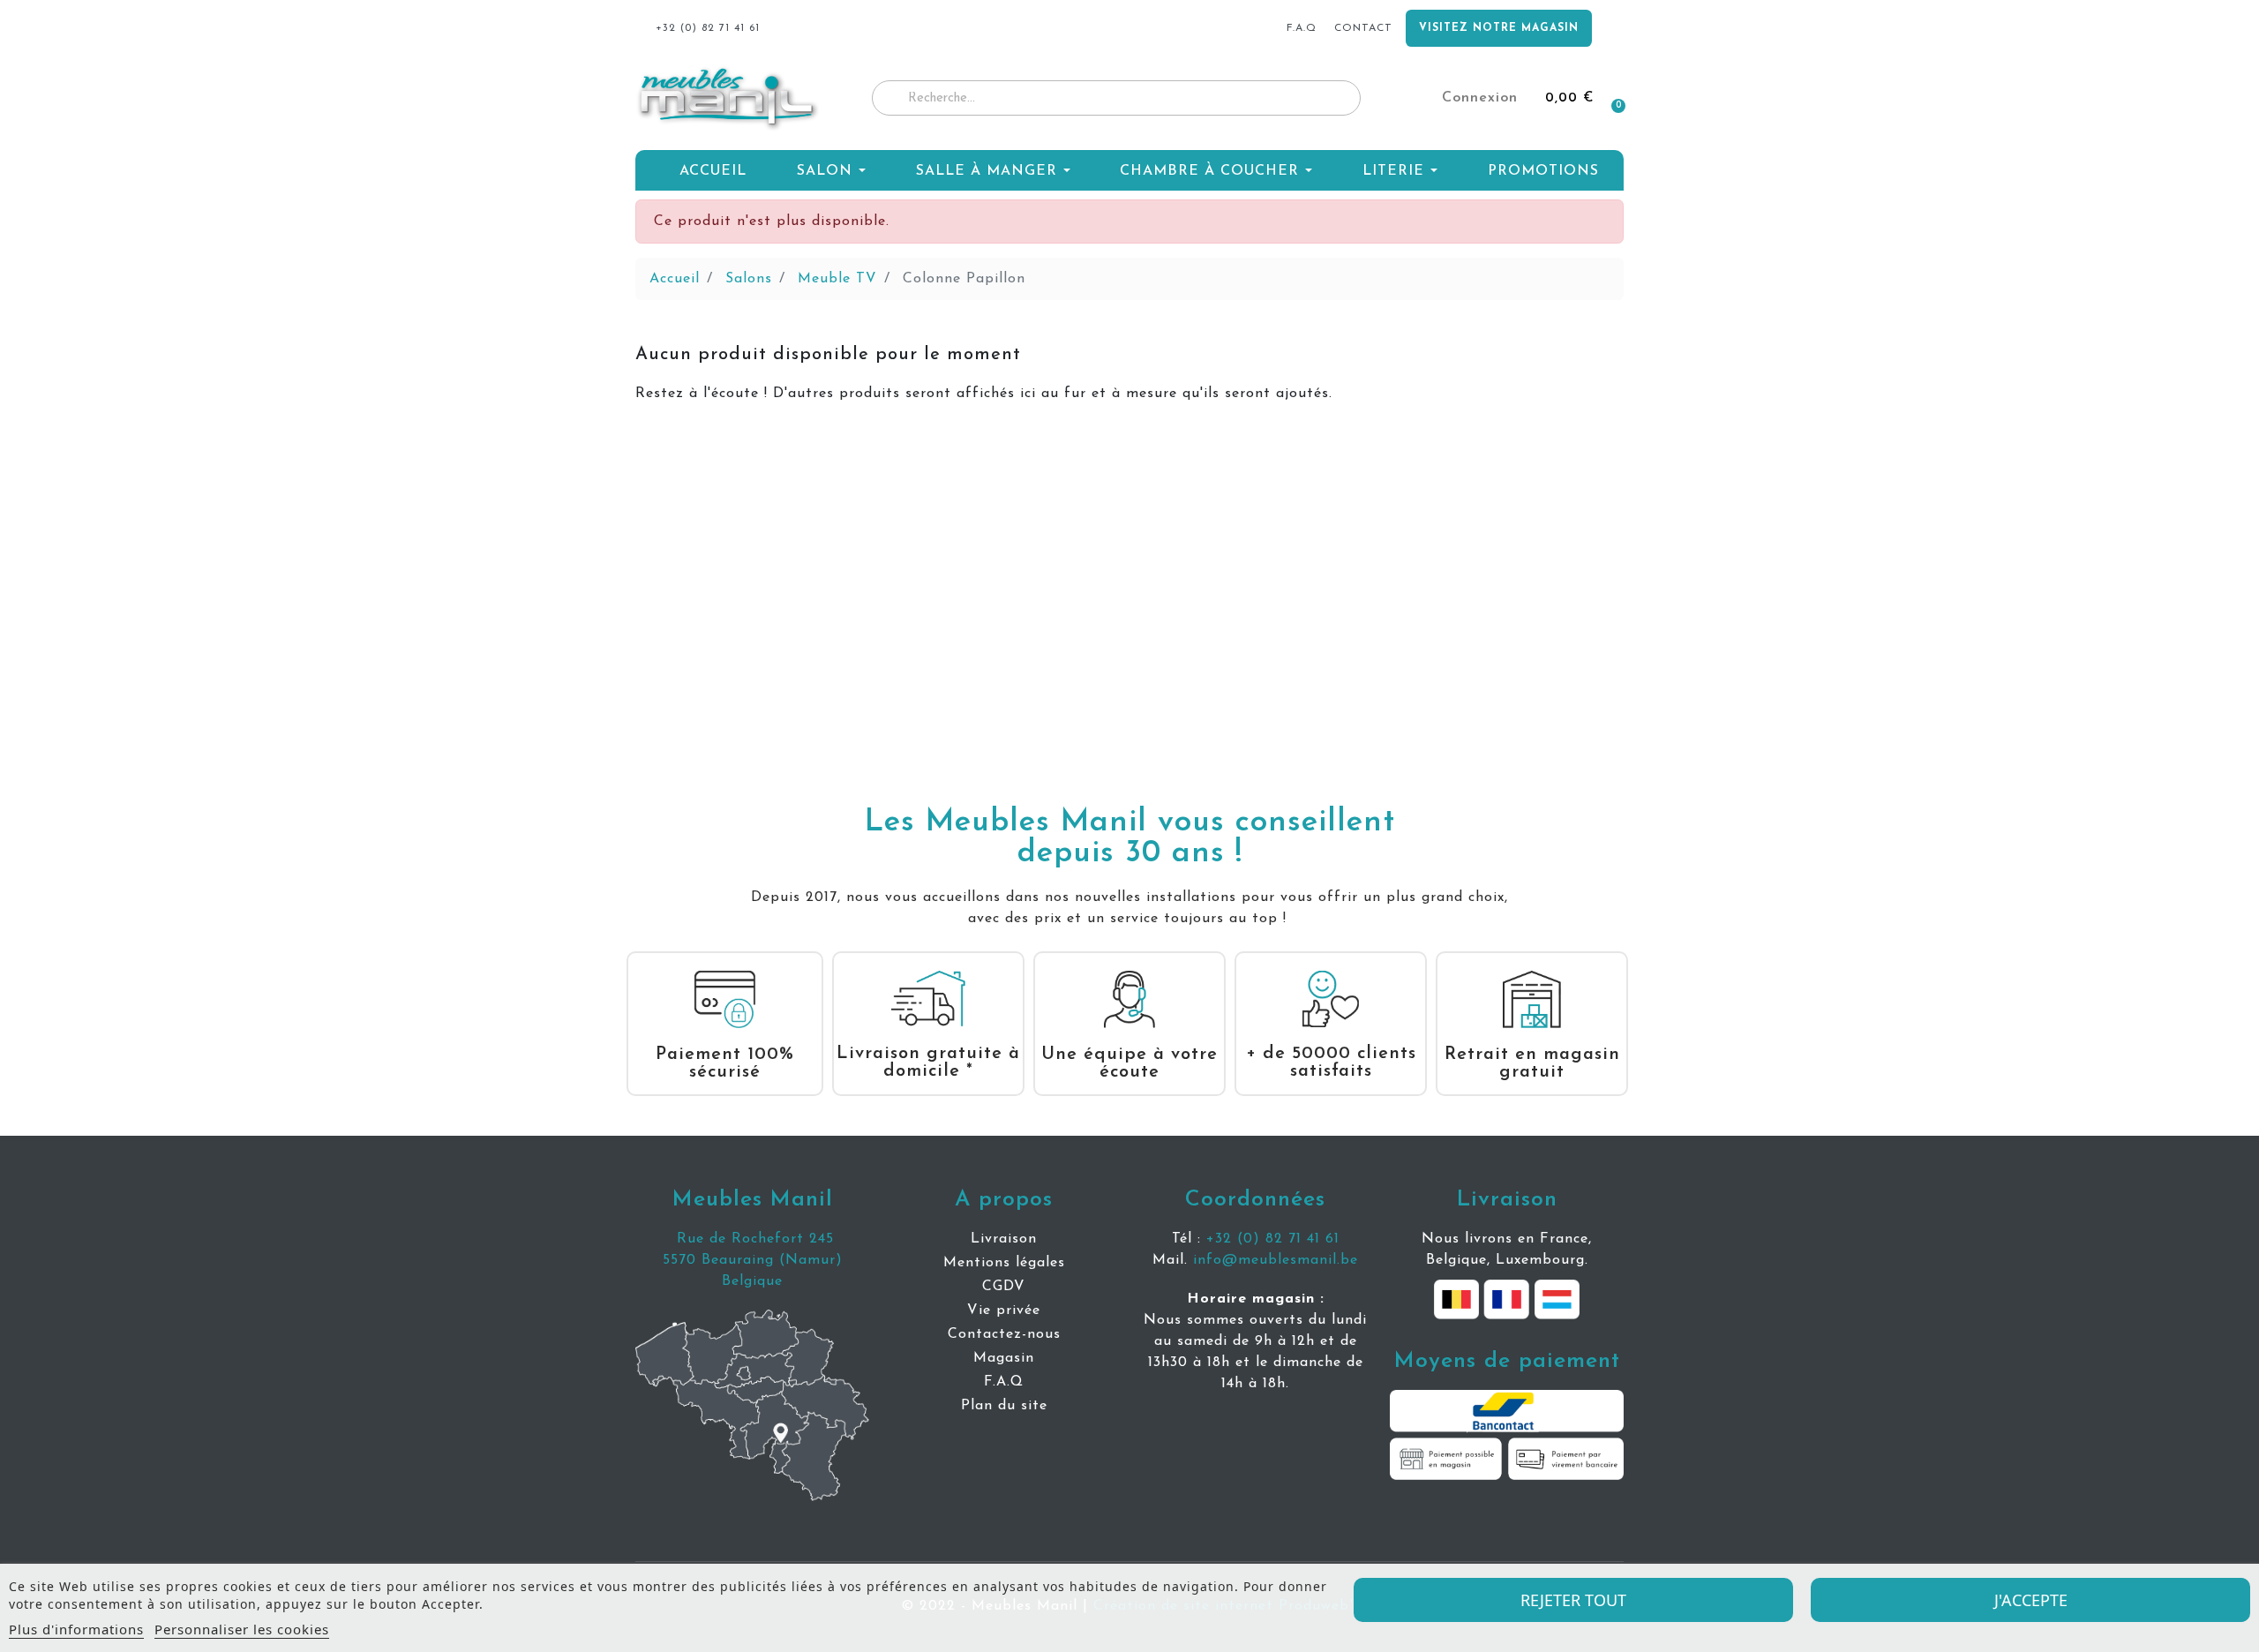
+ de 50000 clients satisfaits (1331, 1063)
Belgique (752, 1281)
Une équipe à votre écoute (1129, 1063)
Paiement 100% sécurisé (725, 1063)
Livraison (1507, 1200)
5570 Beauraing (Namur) (753, 1260)
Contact (1363, 28)
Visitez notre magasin (1499, 28)
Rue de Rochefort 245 (753, 1239)
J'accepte (2031, 1600)
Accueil (675, 279)
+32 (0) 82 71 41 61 (1273, 1239)
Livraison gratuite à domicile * (928, 1063)
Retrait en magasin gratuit (1532, 1063)
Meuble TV (837, 279)
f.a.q (1302, 28)
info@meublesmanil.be (1276, 1260)
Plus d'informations (76, 1629)
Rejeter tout (1573, 1600)
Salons (749, 279)
